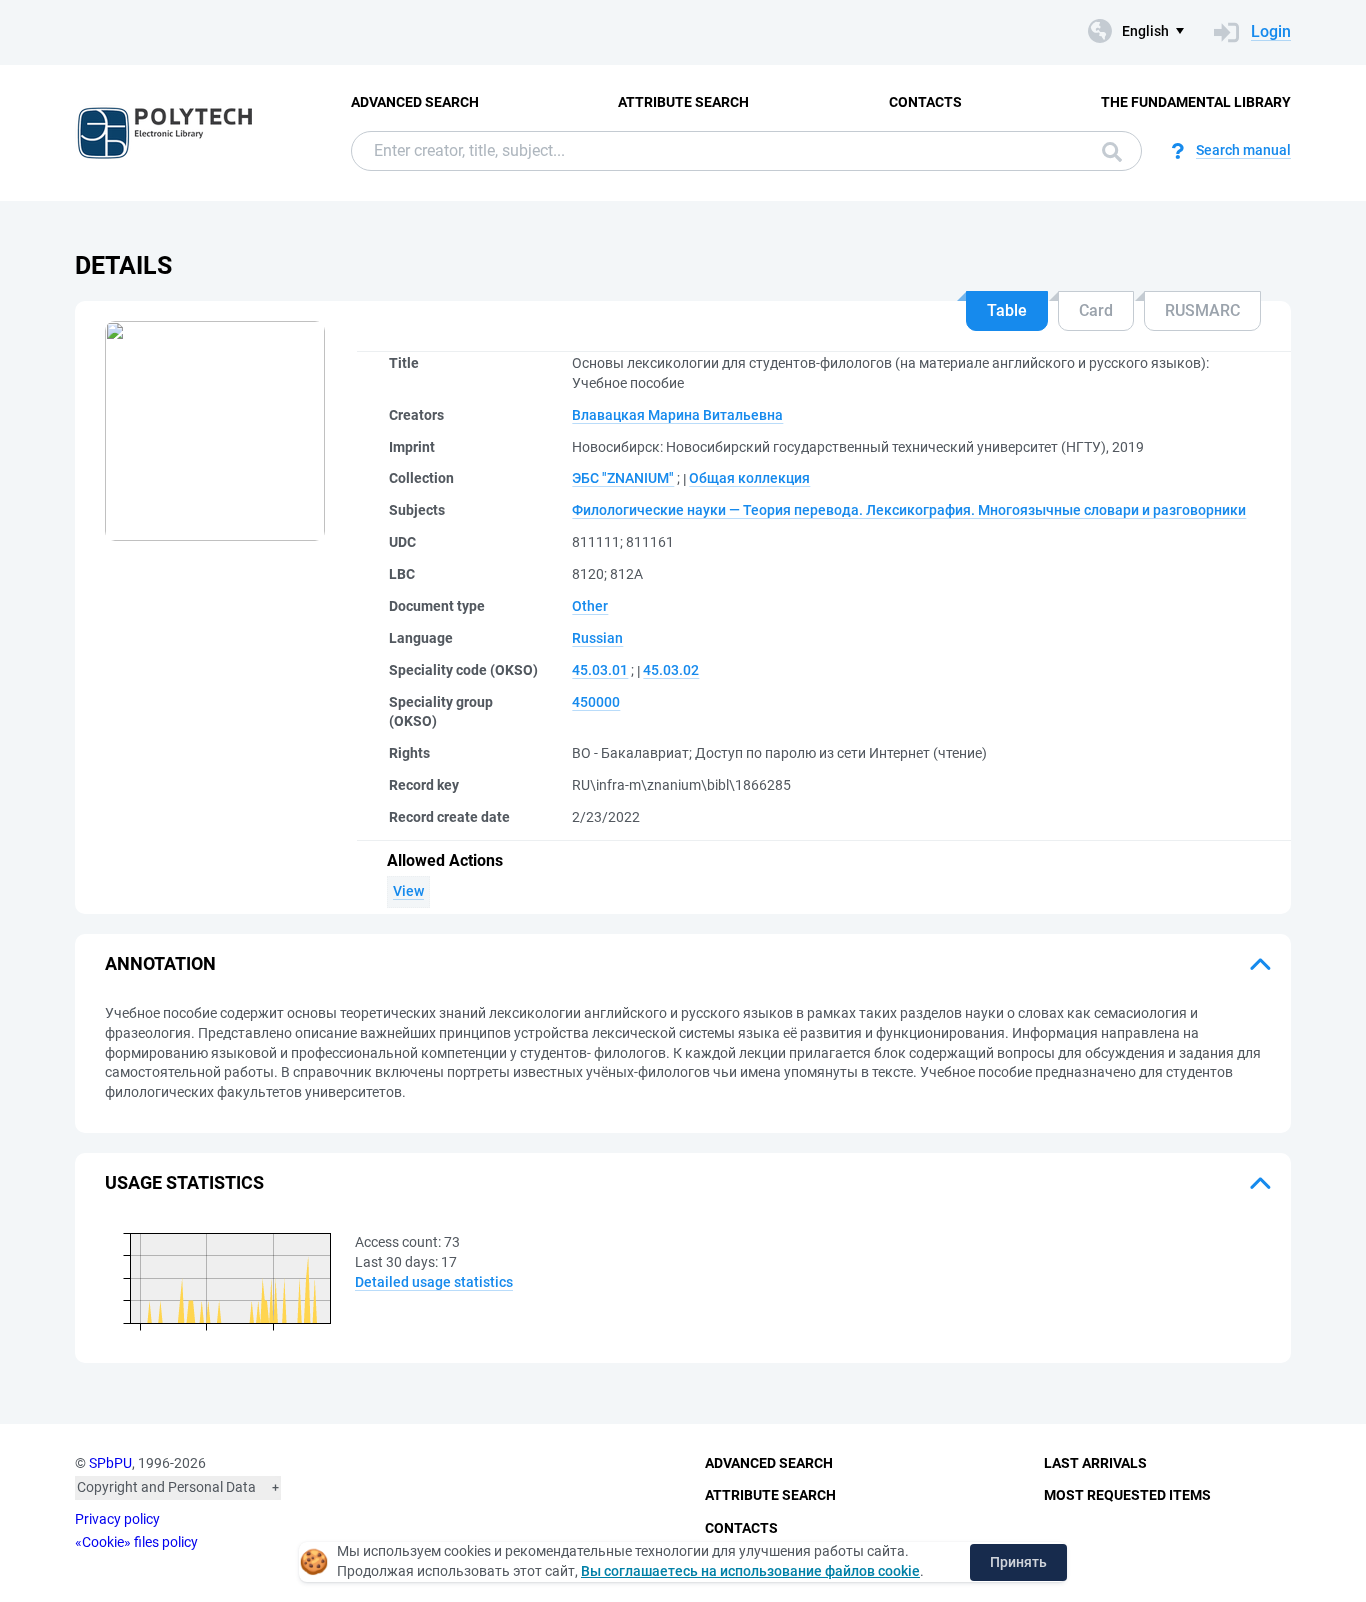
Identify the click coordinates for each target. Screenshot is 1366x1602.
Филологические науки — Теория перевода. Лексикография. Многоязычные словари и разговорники (909, 510)
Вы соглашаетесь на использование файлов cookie (750, 1571)
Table (1007, 310)
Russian (597, 638)
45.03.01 (600, 670)
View (408, 891)
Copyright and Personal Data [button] (166, 1487)
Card (1096, 310)
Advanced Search (415, 102)
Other (590, 606)
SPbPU (110, 1463)
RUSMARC (1202, 310)
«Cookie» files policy (136, 1542)
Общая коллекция (749, 478)
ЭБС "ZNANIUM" (623, 478)
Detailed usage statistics (434, 1282)
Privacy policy (117, 1519)
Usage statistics (184, 1182)
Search (1107, 151)
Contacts (925, 102)
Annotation (160, 963)
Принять (1018, 1562)
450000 (596, 702)
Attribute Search (683, 102)
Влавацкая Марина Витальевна (677, 415)
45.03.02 (671, 670)
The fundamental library (1196, 102)
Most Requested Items (1127, 1495)
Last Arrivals (1095, 1463)
